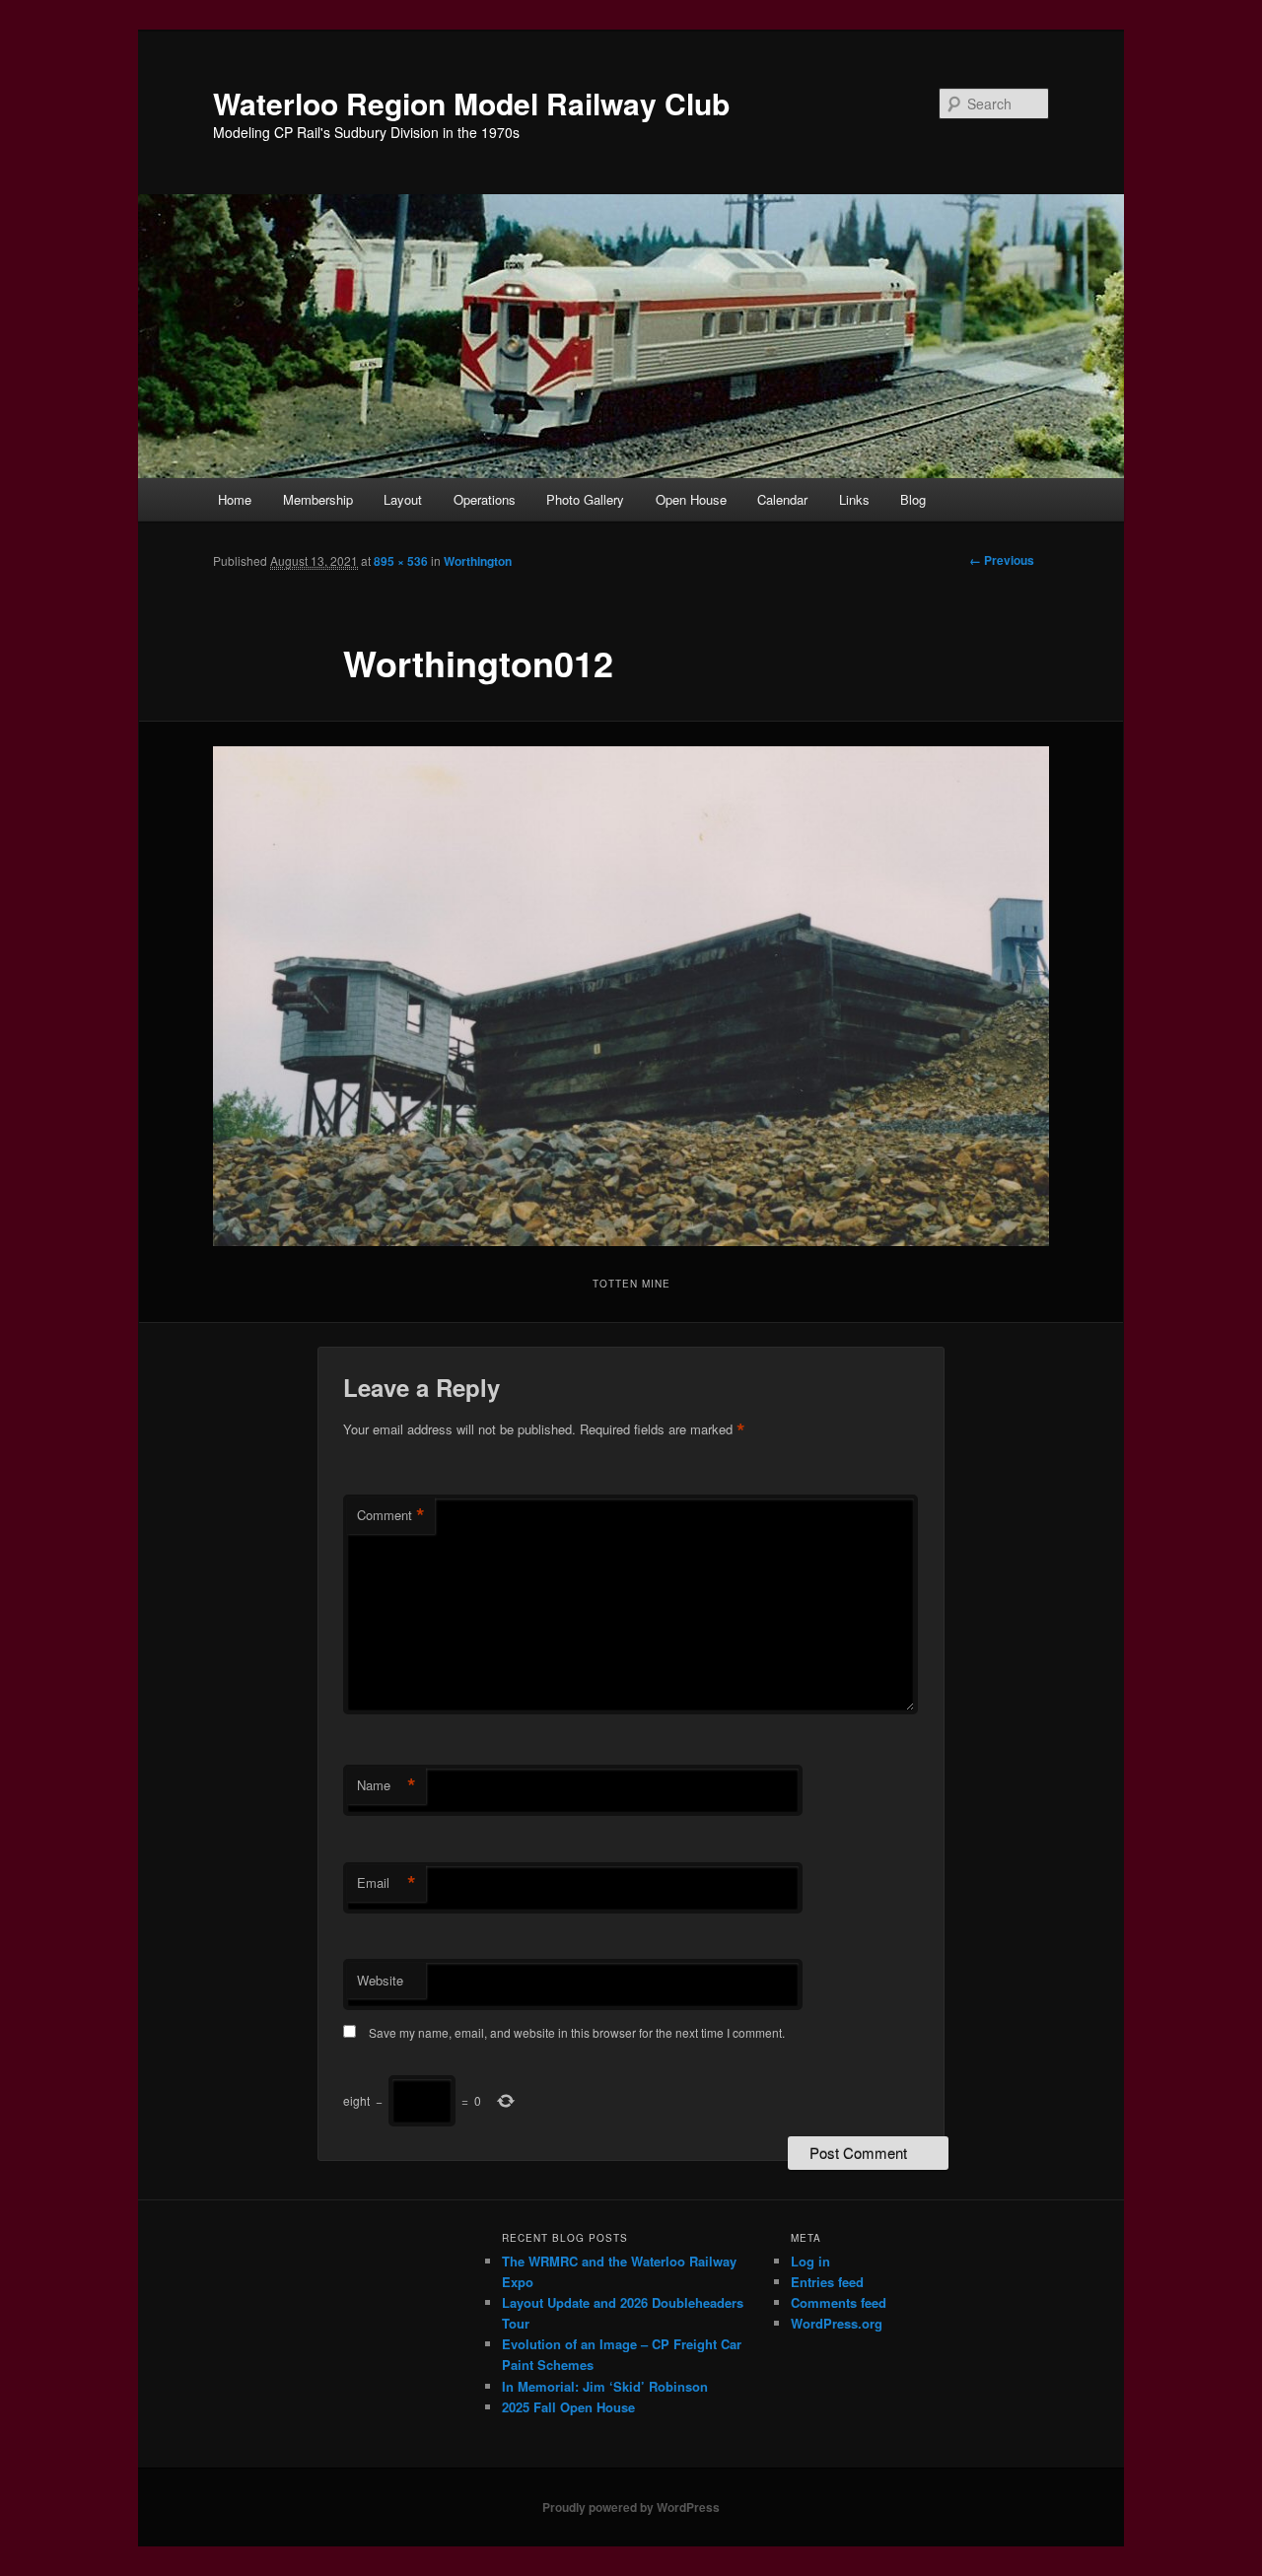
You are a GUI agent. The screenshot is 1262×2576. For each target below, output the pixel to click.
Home (235, 499)
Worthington (478, 561)
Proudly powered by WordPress (631, 2507)
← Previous (1002, 560)
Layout (403, 499)
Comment (391, 1515)
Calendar (782, 499)
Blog (913, 499)
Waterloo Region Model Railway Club (471, 103)
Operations (485, 499)
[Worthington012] (631, 997)
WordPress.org (837, 2323)
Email (386, 1883)
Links (854, 499)
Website (380, 1980)
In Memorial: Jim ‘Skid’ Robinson (605, 2386)
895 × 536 (401, 561)
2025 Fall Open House (568, 2407)
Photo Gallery (585, 499)
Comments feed (839, 2302)
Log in (810, 2261)
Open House (691, 499)
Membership (318, 499)
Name (386, 1785)
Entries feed (827, 2282)
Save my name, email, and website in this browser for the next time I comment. (577, 2032)
